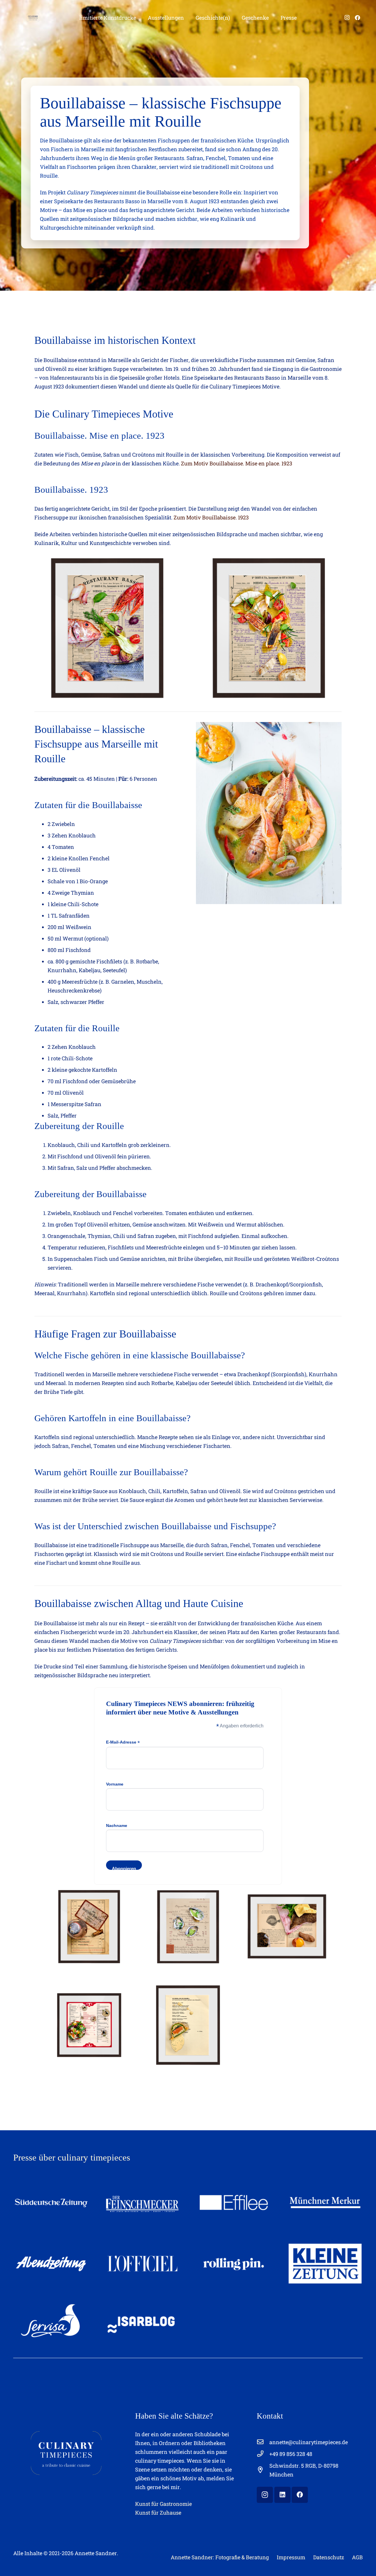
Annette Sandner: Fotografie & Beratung (220, 2557)
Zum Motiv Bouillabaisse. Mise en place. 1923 (237, 463)
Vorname (115, 1784)
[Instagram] (347, 18)
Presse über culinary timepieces (72, 2158)
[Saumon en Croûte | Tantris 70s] (188, 2025)
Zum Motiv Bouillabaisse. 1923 (211, 517)
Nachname (117, 1825)
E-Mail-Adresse (123, 1742)
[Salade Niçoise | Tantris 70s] (89, 2025)
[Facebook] (357, 18)
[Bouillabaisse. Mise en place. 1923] (107, 628)
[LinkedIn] (282, 2495)
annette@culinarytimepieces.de (309, 2442)
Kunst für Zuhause (158, 2513)
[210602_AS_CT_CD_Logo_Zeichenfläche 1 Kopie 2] (33, 18)
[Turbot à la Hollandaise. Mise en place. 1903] (287, 1926)
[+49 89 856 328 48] (263, 2454)
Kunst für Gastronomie (163, 2504)
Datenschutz (329, 2557)
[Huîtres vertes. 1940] (188, 1926)
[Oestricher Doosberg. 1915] (89, 1926)
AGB (357, 2557)
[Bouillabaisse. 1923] (269, 628)
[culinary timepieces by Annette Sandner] (66, 2453)
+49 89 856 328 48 (291, 2454)
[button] (141, 18)
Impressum (291, 2557)
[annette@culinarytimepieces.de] (263, 2442)
